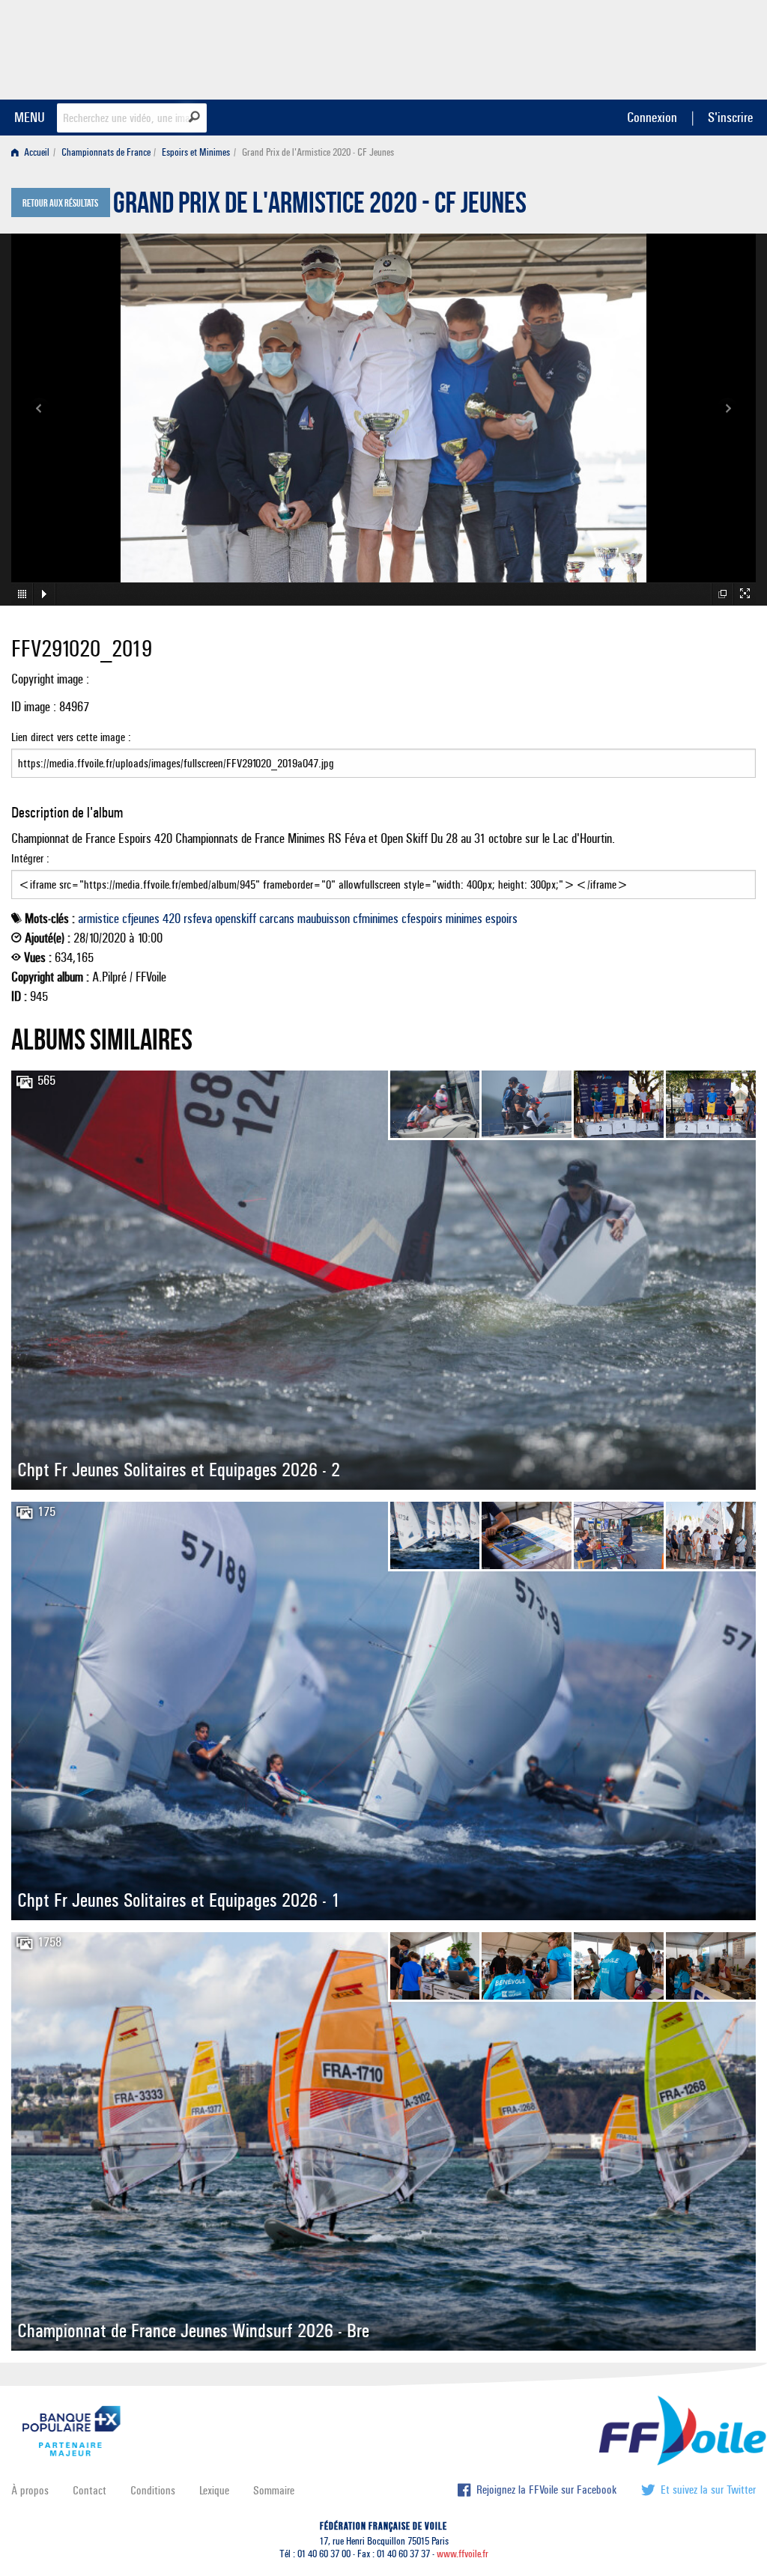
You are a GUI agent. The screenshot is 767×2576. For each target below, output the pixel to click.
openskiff (236, 919)
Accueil (36, 152)
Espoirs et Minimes (196, 152)
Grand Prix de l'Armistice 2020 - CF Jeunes (320, 207)
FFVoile (661, 47)
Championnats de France (106, 152)
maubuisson (324, 919)
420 (172, 919)
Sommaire (274, 2490)
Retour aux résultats (60, 204)
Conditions (153, 2490)
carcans (277, 919)
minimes (464, 919)
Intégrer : (30, 858)
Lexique (214, 2490)
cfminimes (376, 919)
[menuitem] (33, 152)
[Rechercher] (194, 117)
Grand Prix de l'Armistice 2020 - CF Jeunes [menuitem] (318, 152)
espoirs (501, 919)
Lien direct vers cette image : (71, 737)
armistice (98, 919)
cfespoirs (422, 919)
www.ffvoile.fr (463, 2554)
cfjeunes (141, 919)
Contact (90, 2490)
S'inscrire (730, 117)
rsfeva (198, 919)
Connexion (652, 117)
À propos (30, 2490)
